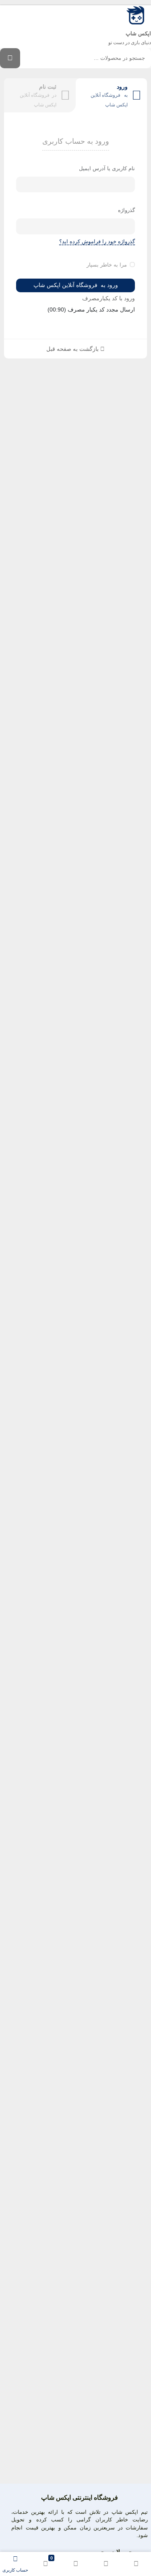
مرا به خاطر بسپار (107, 265)
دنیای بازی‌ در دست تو (130, 43)
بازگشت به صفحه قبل (73, 349)
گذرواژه (126, 210)
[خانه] (136, 2564)
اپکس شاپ (138, 34)
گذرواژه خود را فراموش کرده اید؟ (97, 241)
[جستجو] (10, 58)
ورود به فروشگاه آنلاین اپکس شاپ (76, 285)
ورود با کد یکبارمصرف (109, 298)
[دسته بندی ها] (75, 2564)
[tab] (112, 95)
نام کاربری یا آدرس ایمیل (107, 168)
